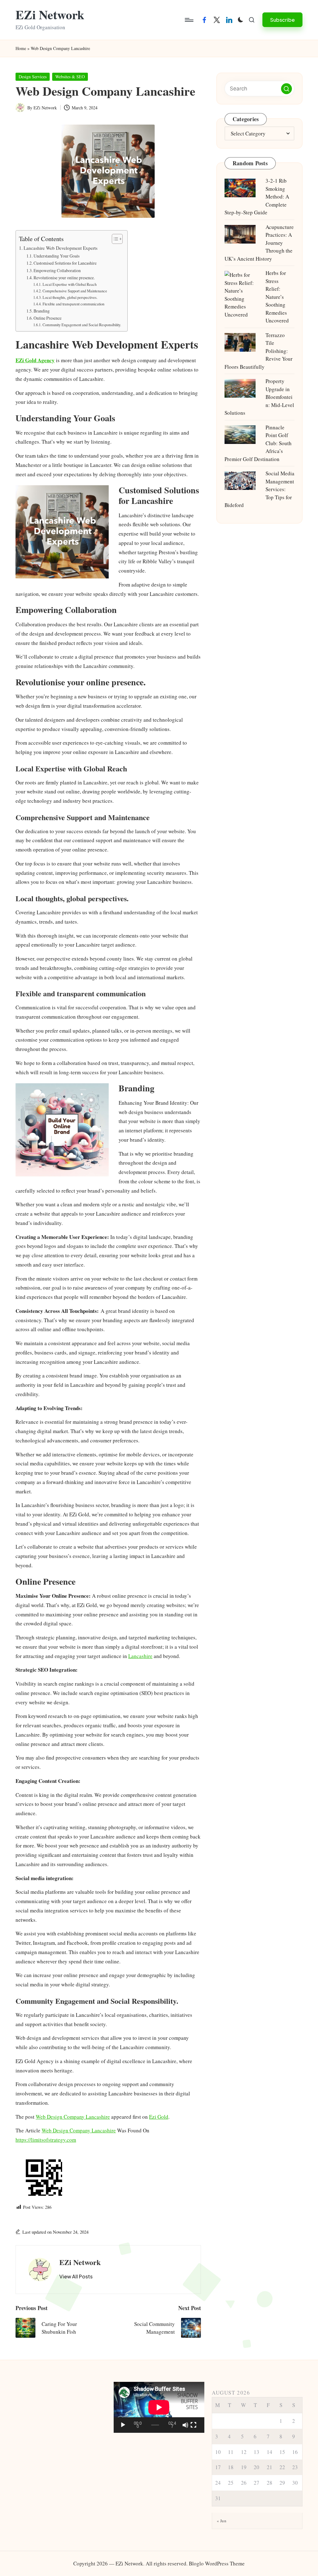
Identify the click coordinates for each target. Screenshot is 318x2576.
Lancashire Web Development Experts (61, 248)
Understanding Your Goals (57, 256)
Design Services (33, 77)
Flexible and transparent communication (73, 304)
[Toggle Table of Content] (114, 239)
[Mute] (185, 2425)
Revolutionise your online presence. (64, 278)
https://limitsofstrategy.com (46, 2140)
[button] (282, 20)
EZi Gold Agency (35, 360)
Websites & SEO (70, 77)
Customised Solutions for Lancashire (65, 263)
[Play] (123, 2425)
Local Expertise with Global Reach (69, 284)
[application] (159, 2407)
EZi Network (50, 15)
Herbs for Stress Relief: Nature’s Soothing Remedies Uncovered (277, 297)
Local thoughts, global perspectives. (70, 297)
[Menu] (189, 20)
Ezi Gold (159, 2117)
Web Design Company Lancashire (73, 2117)
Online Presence (48, 318)
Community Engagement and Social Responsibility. (82, 325)
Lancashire (140, 1656)
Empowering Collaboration (57, 270)
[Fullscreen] (193, 2425)
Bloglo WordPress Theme (217, 2563)
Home (21, 48)
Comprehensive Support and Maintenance (75, 291)
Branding (42, 311)
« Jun (222, 2521)
